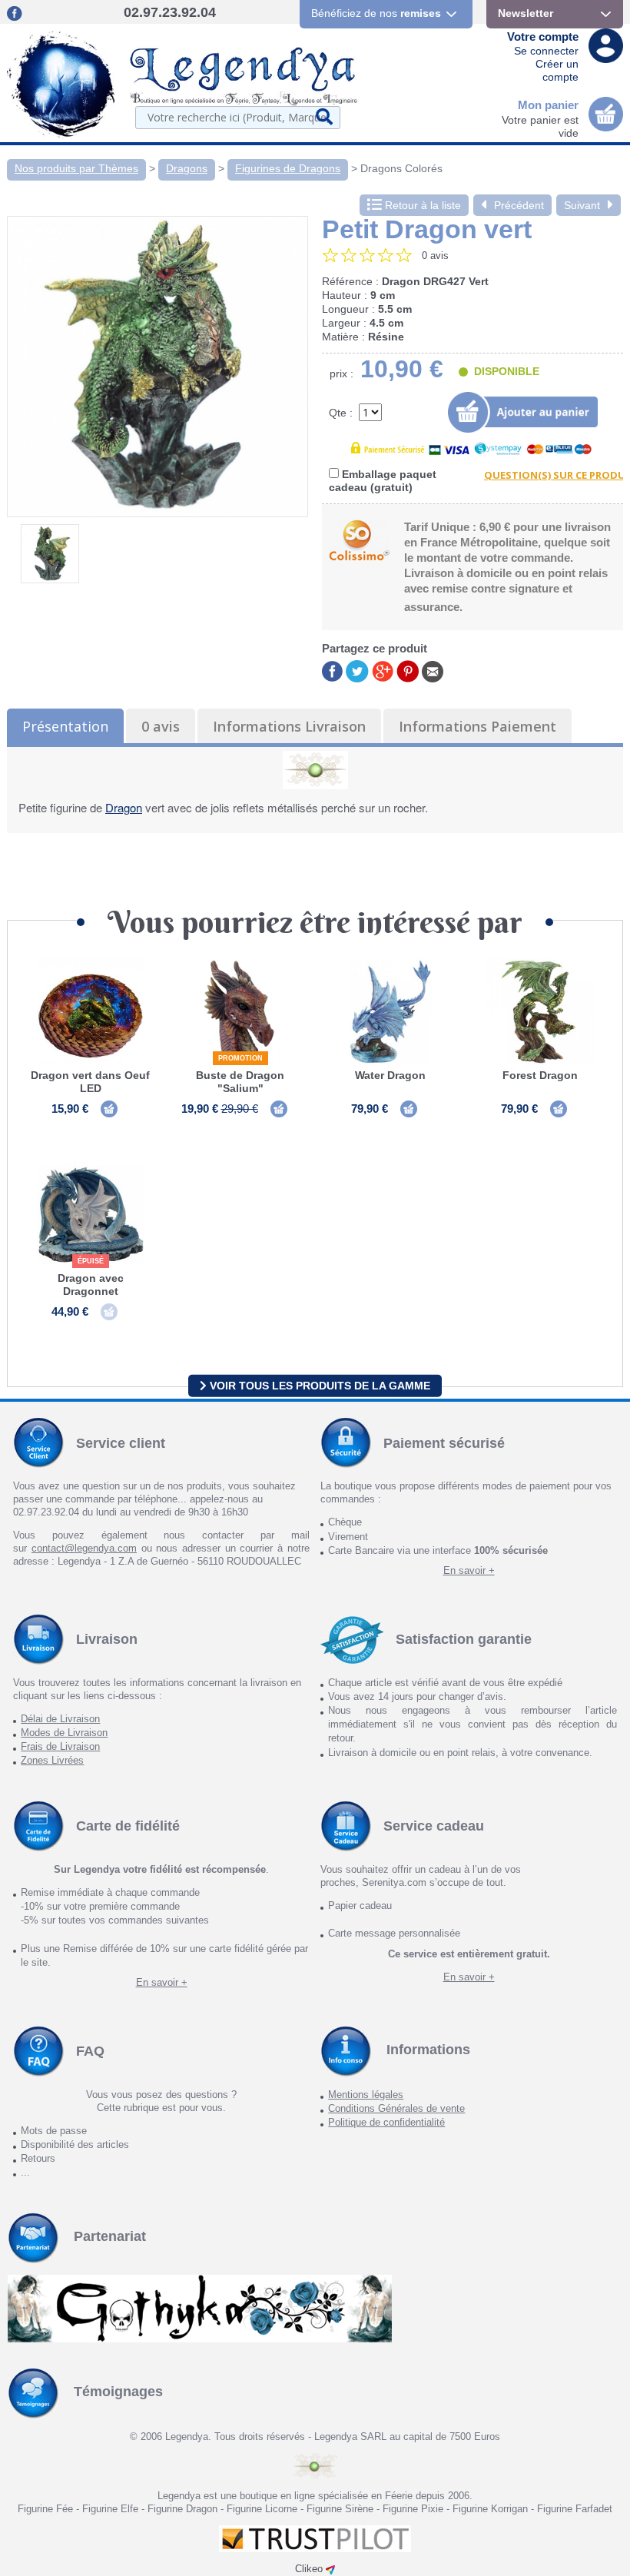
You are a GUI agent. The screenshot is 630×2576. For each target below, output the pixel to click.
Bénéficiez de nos (376, 13)
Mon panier (548, 105)
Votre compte (543, 37)
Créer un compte (557, 70)
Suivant (582, 205)
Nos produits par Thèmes (76, 168)
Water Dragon (390, 1075)
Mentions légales (366, 2095)
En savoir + (469, 1570)
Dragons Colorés (401, 168)
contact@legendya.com (84, 1548)
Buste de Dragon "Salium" (240, 1082)
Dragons (187, 168)
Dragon (124, 807)
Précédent (519, 205)
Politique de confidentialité (386, 2122)
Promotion (240, 1058)
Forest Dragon (540, 1075)
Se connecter (546, 51)
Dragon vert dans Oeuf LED (90, 1082)
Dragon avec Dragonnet (91, 1285)
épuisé (91, 1261)
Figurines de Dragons (288, 168)
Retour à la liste (421, 205)
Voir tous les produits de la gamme (318, 1386)
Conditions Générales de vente (396, 2108)
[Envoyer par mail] (433, 671)
